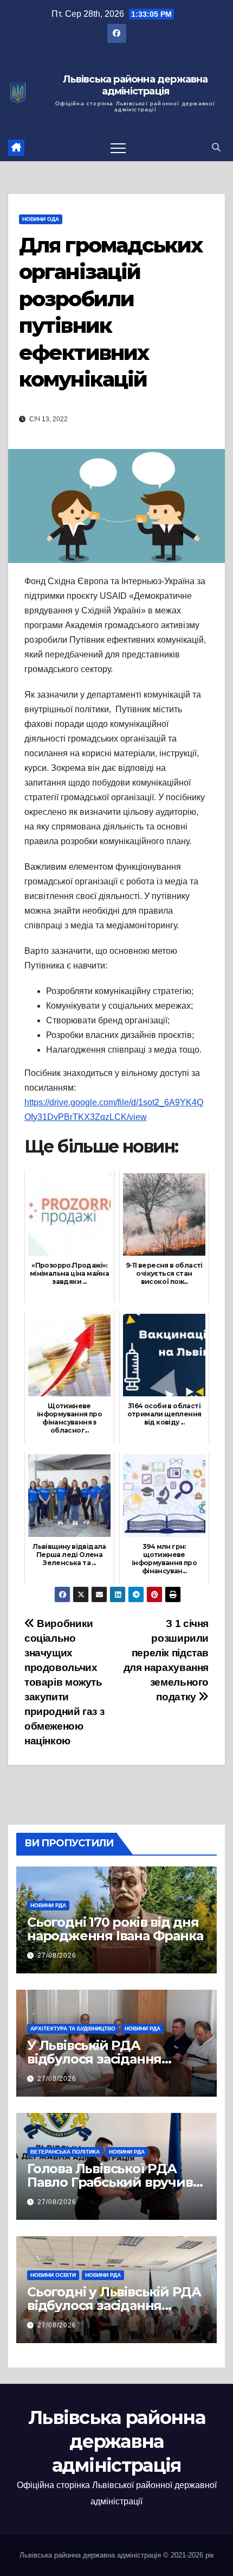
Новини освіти (53, 2275)
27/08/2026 (57, 1955)
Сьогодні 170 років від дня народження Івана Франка (115, 1929)
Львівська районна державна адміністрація (135, 86)
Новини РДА (48, 1905)
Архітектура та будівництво (73, 2028)
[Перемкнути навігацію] (118, 148)
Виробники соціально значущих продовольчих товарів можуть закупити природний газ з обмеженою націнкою (64, 1682)
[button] (216, 147)
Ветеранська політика (65, 2152)
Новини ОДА (41, 219)
